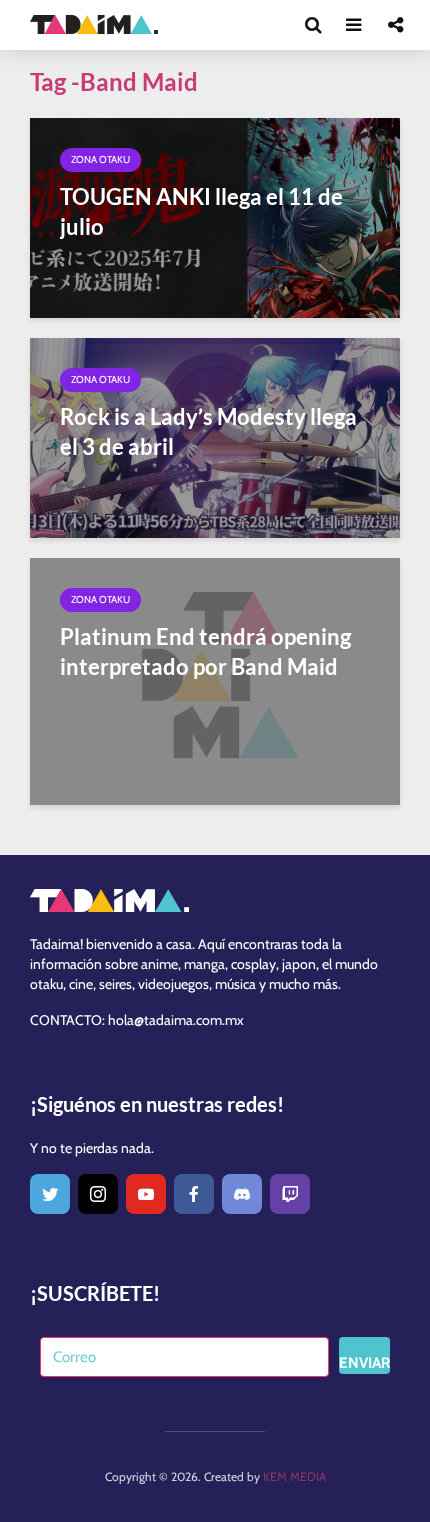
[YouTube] (146, 1194)
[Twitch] (290, 1194)
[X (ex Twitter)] (50, 1194)
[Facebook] (194, 1194)
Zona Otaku (100, 159)
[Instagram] (98, 1194)
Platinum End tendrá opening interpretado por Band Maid (205, 651)
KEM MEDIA (294, 1476)
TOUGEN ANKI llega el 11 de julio (201, 211)
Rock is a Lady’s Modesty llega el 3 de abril (208, 431)
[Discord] (242, 1194)
